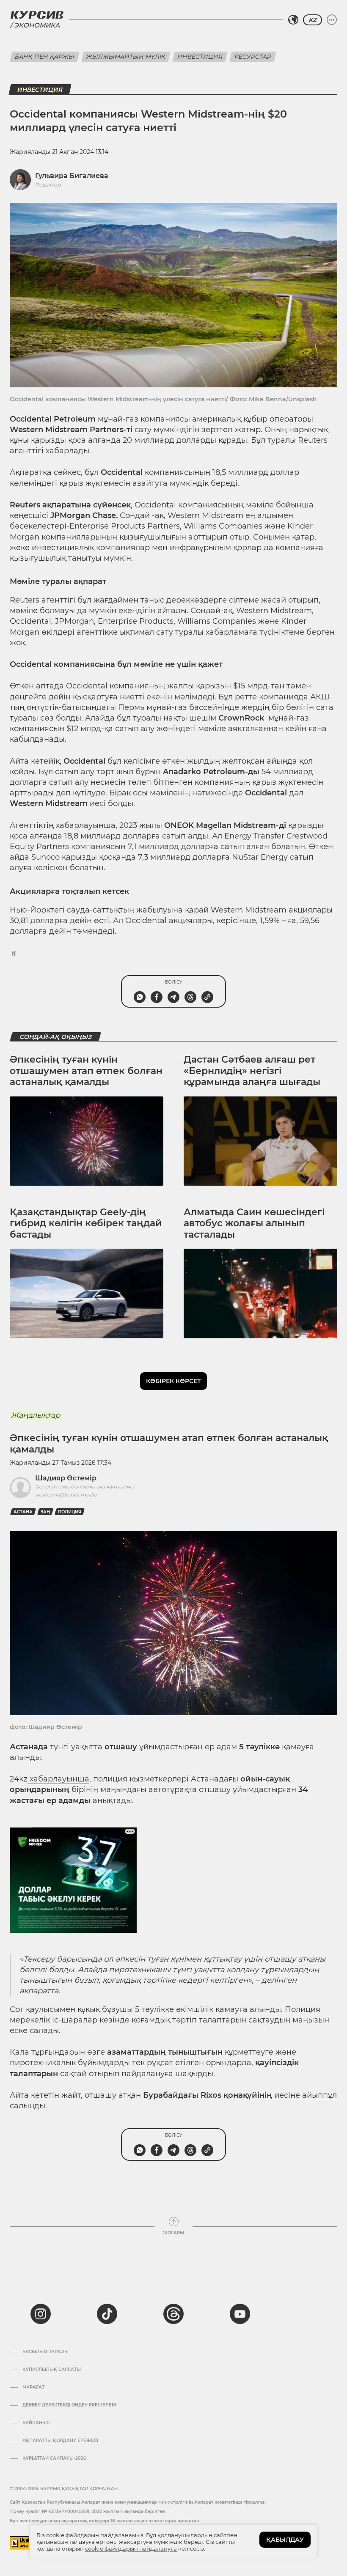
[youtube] (240, 2314)
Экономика (37, 25)
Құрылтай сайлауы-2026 (54, 2458)
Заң (45, 1512)
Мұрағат (33, 2387)
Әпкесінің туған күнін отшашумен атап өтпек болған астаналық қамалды (86, 1071)
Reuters (313, 440)
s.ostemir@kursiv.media (66, 1495)
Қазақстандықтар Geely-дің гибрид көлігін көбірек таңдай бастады (86, 1223)
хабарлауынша (58, 1779)
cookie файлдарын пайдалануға (131, 2549)
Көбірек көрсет (173, 1381)
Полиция (70, 1512)
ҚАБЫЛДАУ (285, 2540)
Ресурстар (253, 57)
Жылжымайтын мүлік (126, 57)
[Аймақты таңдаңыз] (293, 20)
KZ (313, 20)
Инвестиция (200, 57)
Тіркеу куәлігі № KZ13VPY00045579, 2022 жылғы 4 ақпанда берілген (87, 2512)
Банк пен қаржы (45, 57)
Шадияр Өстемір (66, 1478)
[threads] (173, 2314)
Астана (23, 1512)
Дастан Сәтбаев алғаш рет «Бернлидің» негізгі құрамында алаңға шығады (252, 1071)
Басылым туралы (45, 2352)
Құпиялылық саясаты (52, 2370)
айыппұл (319, 2095)
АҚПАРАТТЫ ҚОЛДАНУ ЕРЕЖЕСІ (60, 2441)
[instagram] (41, 2314)
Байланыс (36, 2423)
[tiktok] (107, 2314)
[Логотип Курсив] (37, 15)
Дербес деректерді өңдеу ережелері (69, 2405)
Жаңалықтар (36, 1415)
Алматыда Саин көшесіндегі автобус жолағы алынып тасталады (254, 1223)
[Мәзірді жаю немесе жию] (332, 20)
